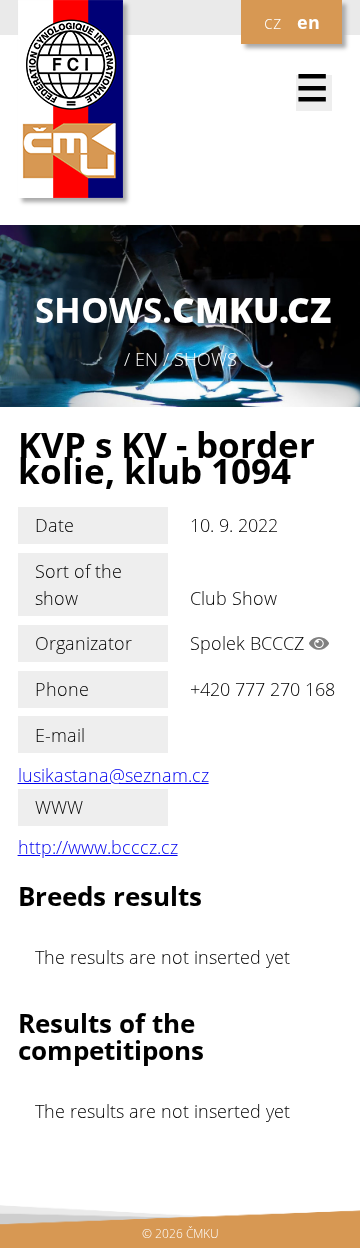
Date (54, 525)
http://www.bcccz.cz (98, 847)
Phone (62, 689)
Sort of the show (78, 584)
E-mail (60, 735)
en (308, 22)
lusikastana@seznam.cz (113, 775)
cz (272, 22)
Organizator (83, 643)
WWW (59, 807)
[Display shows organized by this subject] (319, 643)
